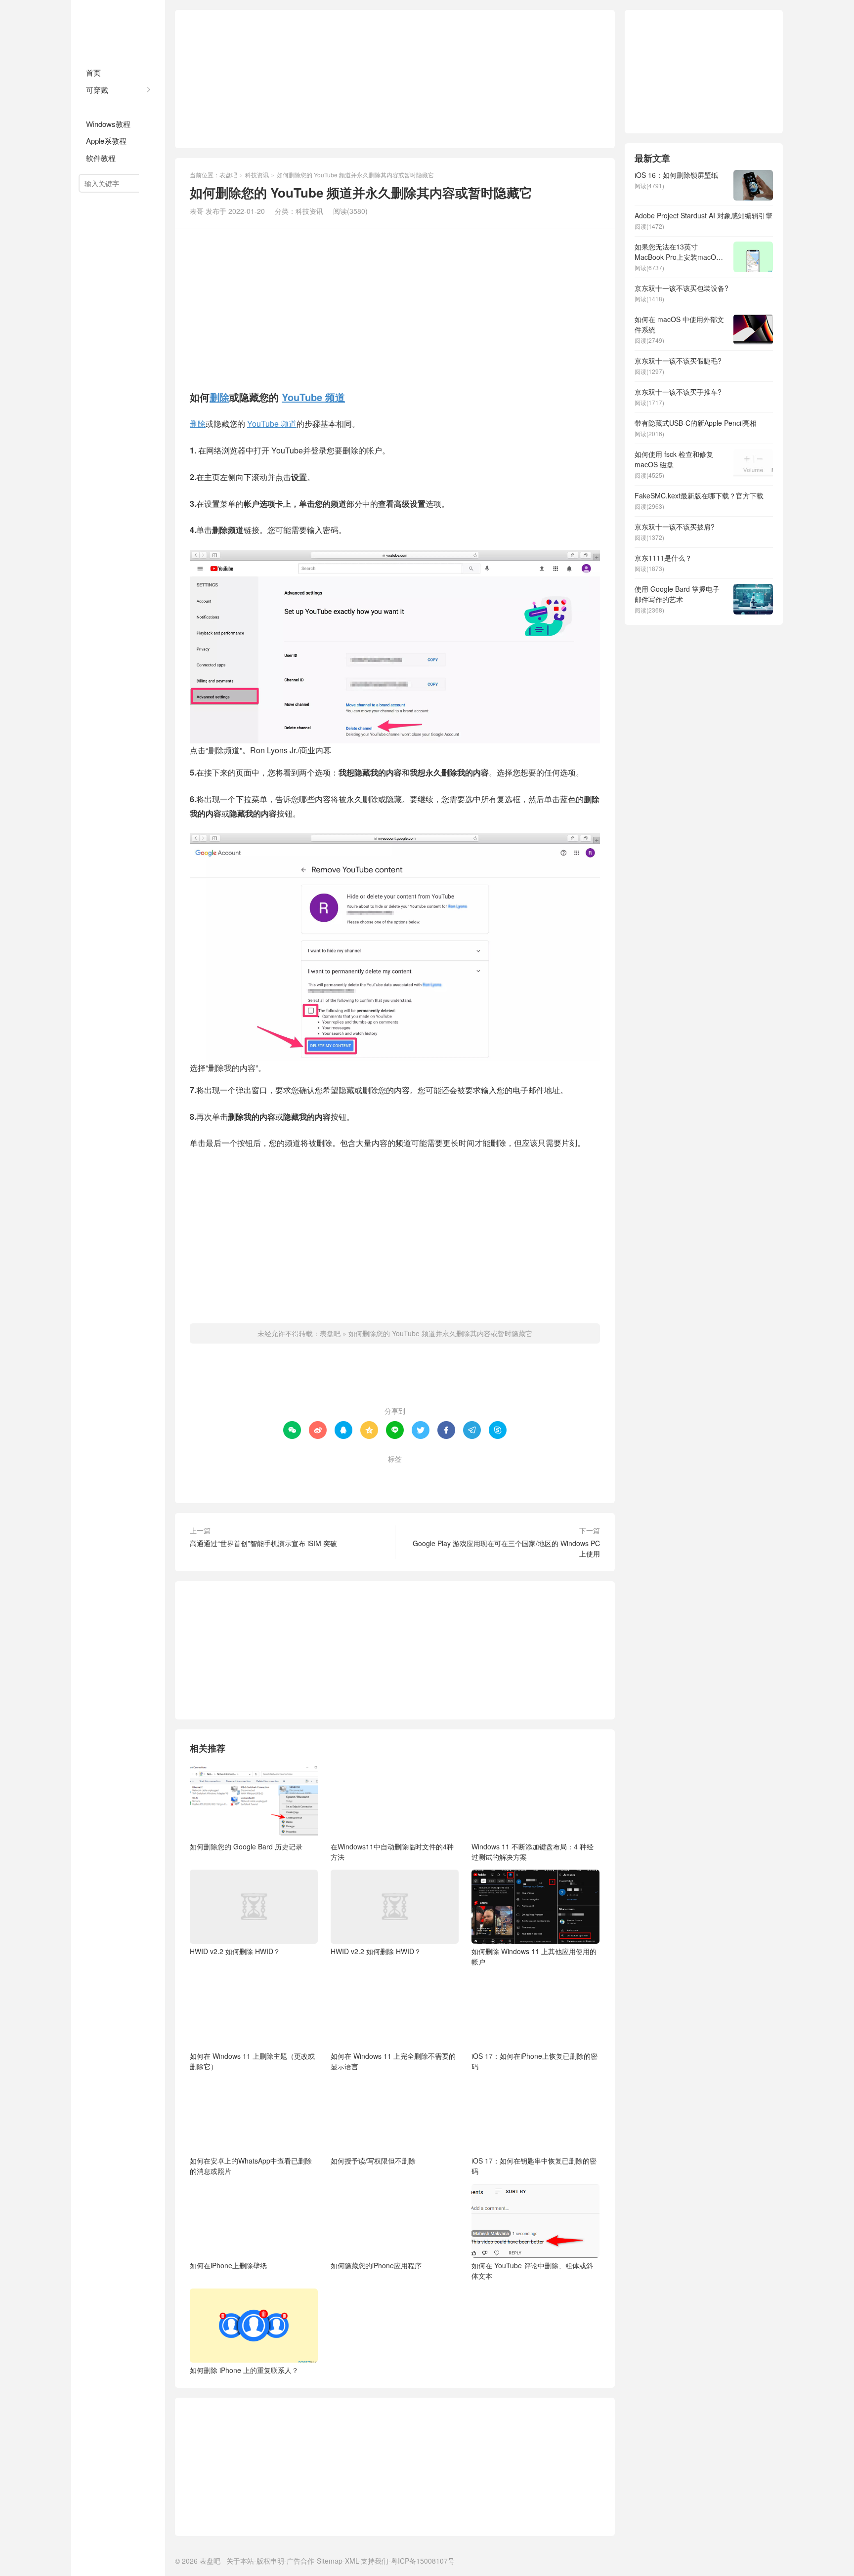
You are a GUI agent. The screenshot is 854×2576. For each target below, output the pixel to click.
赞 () (395, 1379)
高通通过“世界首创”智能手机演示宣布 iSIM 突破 (263, 1543)
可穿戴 (97, 90)
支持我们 (375, 2561)
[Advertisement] (395, 79)
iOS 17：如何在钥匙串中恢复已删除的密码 (534, 2166)
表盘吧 (118, 30)
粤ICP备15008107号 (423, 2561)
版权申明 (270, 2561)
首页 (93, 72)
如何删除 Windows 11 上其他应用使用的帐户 (534, 1956)
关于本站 (240, 2561)
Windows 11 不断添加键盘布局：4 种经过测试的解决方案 (533, 1852)
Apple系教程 (106, 141)
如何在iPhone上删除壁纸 (228, 2265)
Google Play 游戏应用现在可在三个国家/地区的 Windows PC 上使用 (506, 1548)
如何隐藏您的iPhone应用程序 (376, 2265)
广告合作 (300, 2561)
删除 (219, 397)
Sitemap (330, 2561)
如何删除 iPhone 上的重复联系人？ (244, 2370)
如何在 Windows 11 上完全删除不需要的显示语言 (393, 2061)
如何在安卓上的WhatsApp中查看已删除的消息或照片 (251, 2166)
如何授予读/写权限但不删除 (373, 2161)
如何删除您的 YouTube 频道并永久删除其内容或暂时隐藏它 (440, 1333)
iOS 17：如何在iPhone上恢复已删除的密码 (534, 2061)
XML (352, 2561)
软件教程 (101, 158)
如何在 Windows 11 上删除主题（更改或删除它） (252, 2061)
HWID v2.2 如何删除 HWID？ (235, 1951)
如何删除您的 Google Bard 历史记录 (246, 1846)
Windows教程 (108, 124)
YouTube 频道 (313, 397)
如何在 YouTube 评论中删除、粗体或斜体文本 (532, 2270)
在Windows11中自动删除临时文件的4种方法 (392, 1852)
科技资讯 (101, 107)
